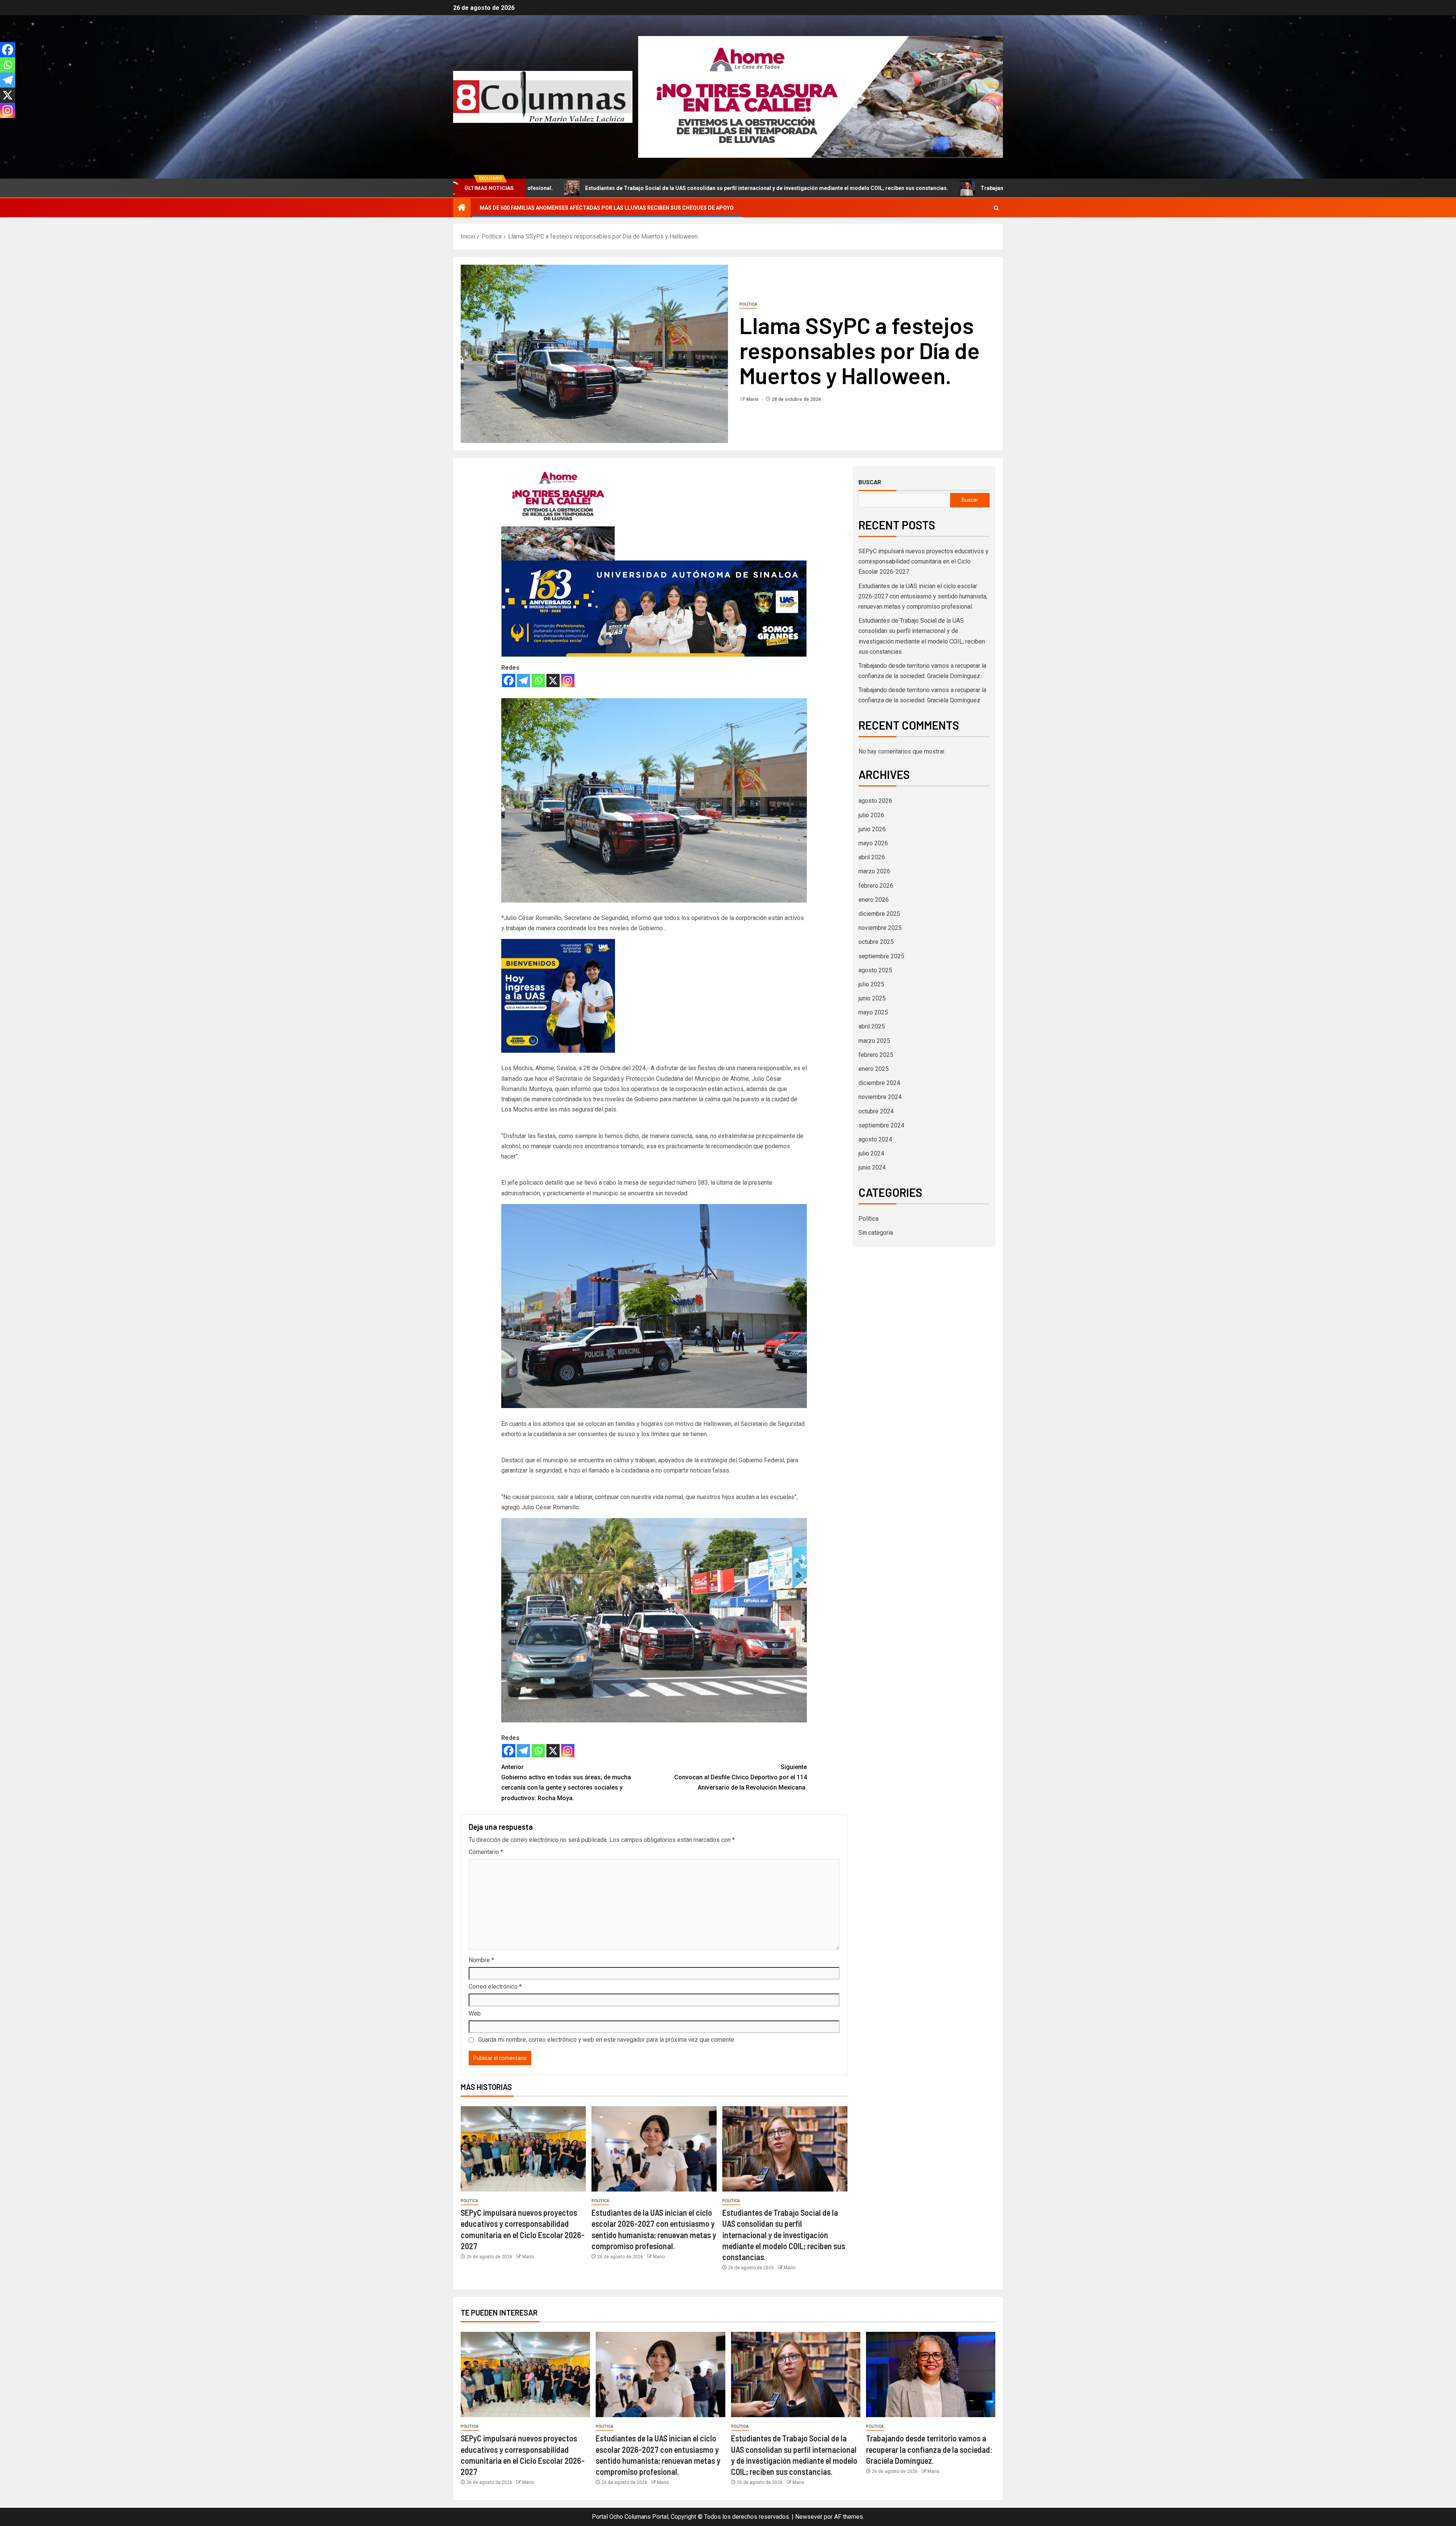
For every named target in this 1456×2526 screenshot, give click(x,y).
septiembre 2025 (881, 956)
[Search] (996, 208)
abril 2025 (872, 1026)
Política (748, 304)
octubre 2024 (876, 1111)
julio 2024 (871, 1153)
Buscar (870, 482)
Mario (753, 399)
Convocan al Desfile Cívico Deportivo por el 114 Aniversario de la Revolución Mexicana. (741, 1777)
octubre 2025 (876, 942)
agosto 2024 (875, 1139)
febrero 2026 (876, 886)
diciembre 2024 (879, 1083)
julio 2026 (871, 815)
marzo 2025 (874, 1041)
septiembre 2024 (881, 1125)
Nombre (481, 1960)
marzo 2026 (874, 871)
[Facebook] (509, 681)
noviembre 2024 (880, 1097)
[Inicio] (462, 208)
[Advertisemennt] (821, 97)
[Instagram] (568, 681)
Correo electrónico (495, 1987)
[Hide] (3, 125)
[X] (553, 681)
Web (475, 2013)
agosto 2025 (875, 970)
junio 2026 (872, 829)
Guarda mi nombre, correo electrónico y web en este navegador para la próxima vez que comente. (607, 2040)
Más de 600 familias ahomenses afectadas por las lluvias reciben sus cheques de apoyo (607, 208)
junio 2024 (872, 1167)
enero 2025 (874, 1069)
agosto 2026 (875, 801)
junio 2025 (872, 998)
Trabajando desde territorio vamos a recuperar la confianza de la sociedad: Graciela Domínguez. (819, 188)
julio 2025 (871, 984)
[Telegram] (523, 681)
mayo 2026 (873, 843)
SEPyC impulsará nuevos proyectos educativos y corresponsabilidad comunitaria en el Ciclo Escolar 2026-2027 (923, 561)
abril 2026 (872, 857)
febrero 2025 (876, 1055)
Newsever (809, 2517)
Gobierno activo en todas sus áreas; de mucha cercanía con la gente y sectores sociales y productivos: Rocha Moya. (566, 1783)
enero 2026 (874, 900)
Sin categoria (876, 1233)
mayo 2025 (873, 1012)
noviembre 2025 (880, 928)
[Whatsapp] (538, 681)
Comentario (486, 1852)
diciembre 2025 (879, 914)
